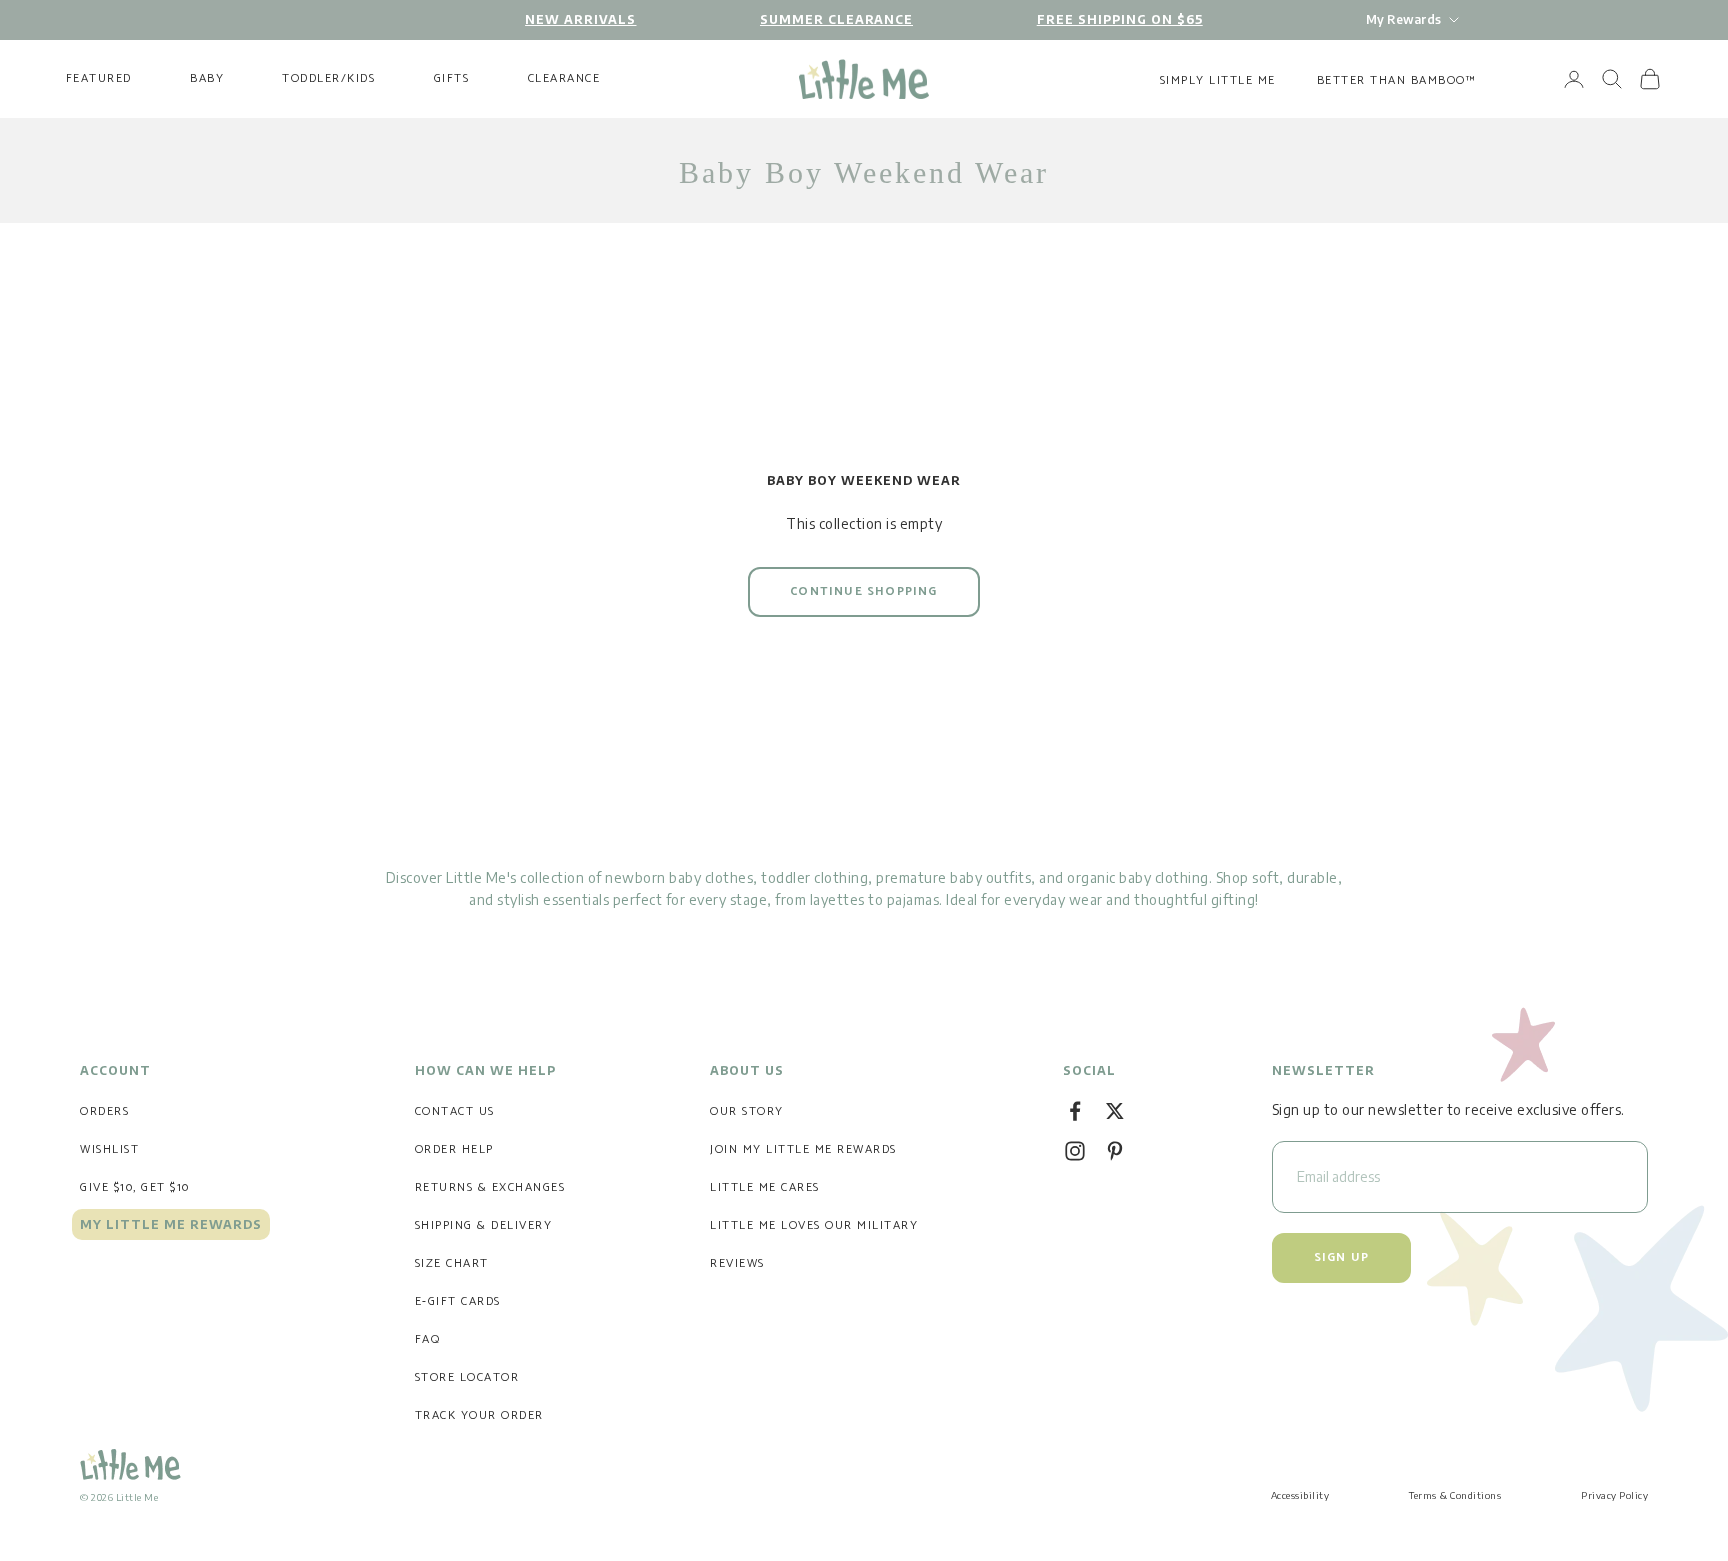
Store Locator (467, 1377)
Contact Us (455, 1111)
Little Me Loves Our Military (814, 1225)
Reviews (737, 1263)
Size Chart (452, 1263)
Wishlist (109, 1149)
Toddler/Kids (328, 79)
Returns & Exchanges (490, 1187)
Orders (104, 1111)
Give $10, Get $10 (135, 1187)
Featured (99, 79)
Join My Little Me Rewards (803, 1149)
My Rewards (1403, 19)
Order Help (454, 1149)
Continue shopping (863, 591)
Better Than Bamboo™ (1397, 80)
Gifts (452, 79)
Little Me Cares (765, 1187)
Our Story (747, 1111)
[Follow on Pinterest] (1115, 1151)
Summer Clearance (836, 19)
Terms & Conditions (1455, 1495)
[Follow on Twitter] (1115, 1111)
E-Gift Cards (458, 1301)
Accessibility (1300, 1495)
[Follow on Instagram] (1075, 1151)
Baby (207, 79)
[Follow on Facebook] (1075, 1111)
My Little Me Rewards (171, 1224)
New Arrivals (580, 19)
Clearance (564, 79)
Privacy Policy (1614, 1495)
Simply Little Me (1218, 80)
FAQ (428, 1339)
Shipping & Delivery (484, 1225)
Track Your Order (479, 1415)
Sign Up (1341, 1257)
